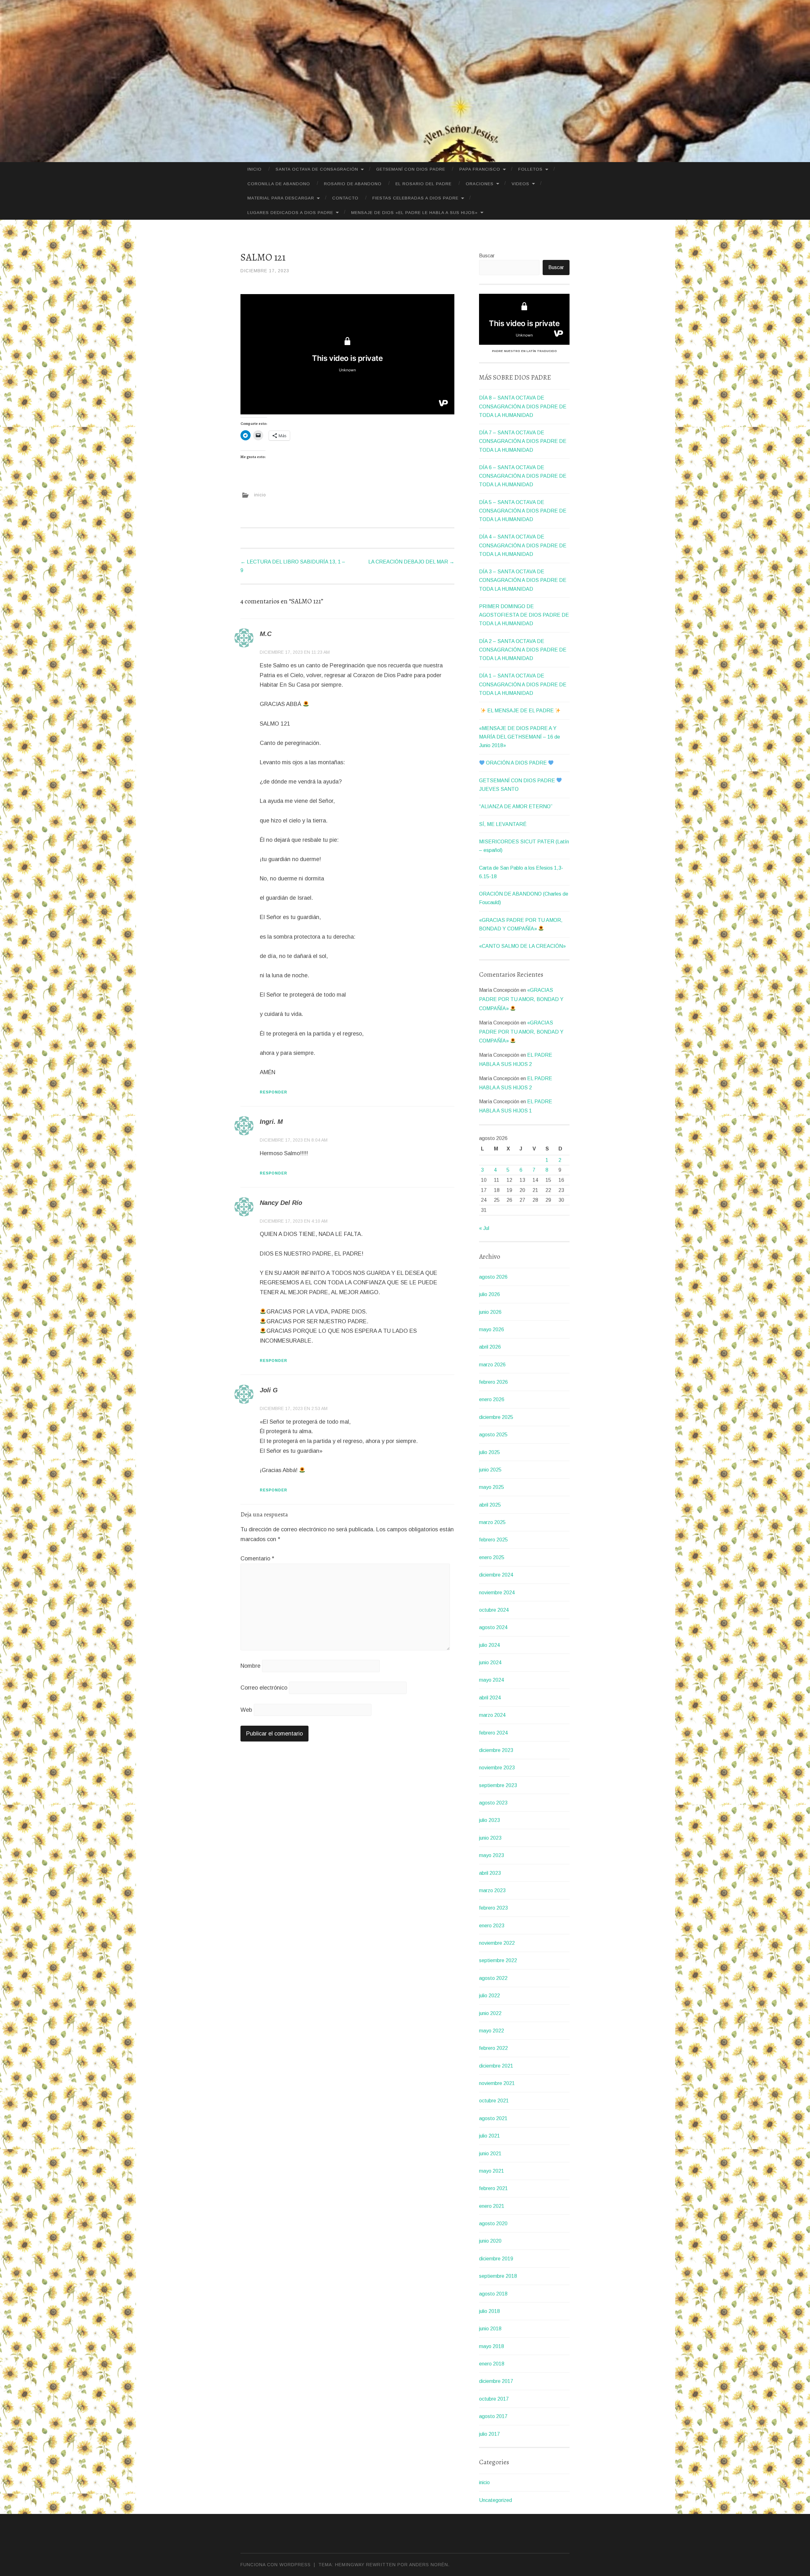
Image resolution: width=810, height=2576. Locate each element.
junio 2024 (490, 1663)
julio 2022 (489, 1996)
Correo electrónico (264, 1688)
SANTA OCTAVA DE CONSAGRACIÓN (317, 169)
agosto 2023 (493, 1803)
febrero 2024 (493, 1733)
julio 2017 (489, 2434)
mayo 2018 (492, 2346)
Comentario (257, 1559)
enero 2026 (492, 1399)
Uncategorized (495, 2500)
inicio (260, 494)
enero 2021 (492, 2206)
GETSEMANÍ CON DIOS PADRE (411, 169)
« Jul (484, 1228)
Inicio (255, 169)
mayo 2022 (492, 2031)
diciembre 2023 (496, 1750)
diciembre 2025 (496, 1417)
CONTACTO (345, 198)
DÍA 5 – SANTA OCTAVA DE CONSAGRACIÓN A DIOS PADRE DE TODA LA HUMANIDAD (523, 511)
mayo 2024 (492, 1680)
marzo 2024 (492, 1715)
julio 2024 (489, 1645)
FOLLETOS (530, 169)
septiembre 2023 (498, 1785)
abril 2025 (490, 1505)
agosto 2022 (493, 1978)
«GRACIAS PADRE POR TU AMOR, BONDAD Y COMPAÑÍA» (521, 999)
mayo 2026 (492, 1329)
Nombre (250, 1666)
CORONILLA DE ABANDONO (279, 184)
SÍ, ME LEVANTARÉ (503, 824)
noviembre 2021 (497, 2083)
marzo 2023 (492, 1890)
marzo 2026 (492, 1365)
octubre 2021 (494, 2101)
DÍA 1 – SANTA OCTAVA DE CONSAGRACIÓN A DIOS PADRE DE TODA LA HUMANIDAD (523, 684)
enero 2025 (492, 1557)
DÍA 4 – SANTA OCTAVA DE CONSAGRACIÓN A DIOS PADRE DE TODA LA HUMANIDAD (523, 545)
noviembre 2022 (497, 1943)
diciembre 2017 (496, 2381)
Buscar (487, 256)
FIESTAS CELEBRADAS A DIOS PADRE (415, 198)
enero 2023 (492, 1926)
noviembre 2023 (497, 1768)
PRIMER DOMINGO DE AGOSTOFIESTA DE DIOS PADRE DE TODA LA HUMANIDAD (524, 615)
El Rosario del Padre (424, 184)
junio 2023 (490, 1838)
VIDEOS (520, 184)
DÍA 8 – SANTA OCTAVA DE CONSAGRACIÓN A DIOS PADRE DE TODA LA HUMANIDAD (523, 406)
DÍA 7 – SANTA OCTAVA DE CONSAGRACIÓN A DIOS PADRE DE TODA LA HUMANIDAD (523, 441)
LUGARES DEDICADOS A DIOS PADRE (290, 213)
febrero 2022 (493, 2048)
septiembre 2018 (498, 2276)
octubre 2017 (494, 2399)
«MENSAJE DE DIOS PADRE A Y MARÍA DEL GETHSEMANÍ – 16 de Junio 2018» (520, 737)
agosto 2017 (493, 2416)
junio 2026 (490, 1312)
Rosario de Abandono (353, 184)
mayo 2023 (492, 1855)
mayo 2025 (492, 1487)
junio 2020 (490, 2241)
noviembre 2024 (497, 1593)
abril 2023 (490, 1873)
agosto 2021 (493, 2118)
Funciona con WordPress (276, 2565)
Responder (274, 1092)
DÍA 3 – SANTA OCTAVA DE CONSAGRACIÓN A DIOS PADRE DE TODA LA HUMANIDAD (523, 580)
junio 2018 (490, 2329)
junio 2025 (490, 1470)
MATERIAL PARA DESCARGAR (281, 198)
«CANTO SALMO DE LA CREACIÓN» (522, 946)
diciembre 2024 (496, 1575)
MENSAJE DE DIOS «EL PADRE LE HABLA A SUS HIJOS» (414, 213)
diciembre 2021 (496, 2066)
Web (246, 1710)
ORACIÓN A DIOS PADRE (516, 763)
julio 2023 (489, 1820)
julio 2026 (489, 1294)
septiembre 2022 (498, 1960)
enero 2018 (492, 2364)
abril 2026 (490, 1347)
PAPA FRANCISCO (480, 169)
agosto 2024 (493, 1627)
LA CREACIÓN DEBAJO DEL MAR (411, 562)
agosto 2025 (493, 1435)
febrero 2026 (493, 1382)
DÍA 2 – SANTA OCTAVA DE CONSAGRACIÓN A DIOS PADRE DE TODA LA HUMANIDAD (523, 650)
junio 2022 (490, 2013)
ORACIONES (480, 184)
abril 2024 (490, 1698)
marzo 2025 (492, 1522)
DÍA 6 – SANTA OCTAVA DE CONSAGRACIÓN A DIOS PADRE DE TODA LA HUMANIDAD (523, 476)
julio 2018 (489, 2311)
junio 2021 (490, 2154)
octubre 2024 (494, 1610)
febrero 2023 (493, 1908)
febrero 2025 (493, 1540)
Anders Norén (429, 2565)
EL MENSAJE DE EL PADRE (520, 711)
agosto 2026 (493, 1277)
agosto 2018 (493, 2294)
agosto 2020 (493, 2223)
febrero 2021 (493, 2188)
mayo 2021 (492, 2171)
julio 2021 (489, 2136)
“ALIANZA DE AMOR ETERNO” (516, 806)
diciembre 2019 (496, 2259)
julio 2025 (489, 1452)
